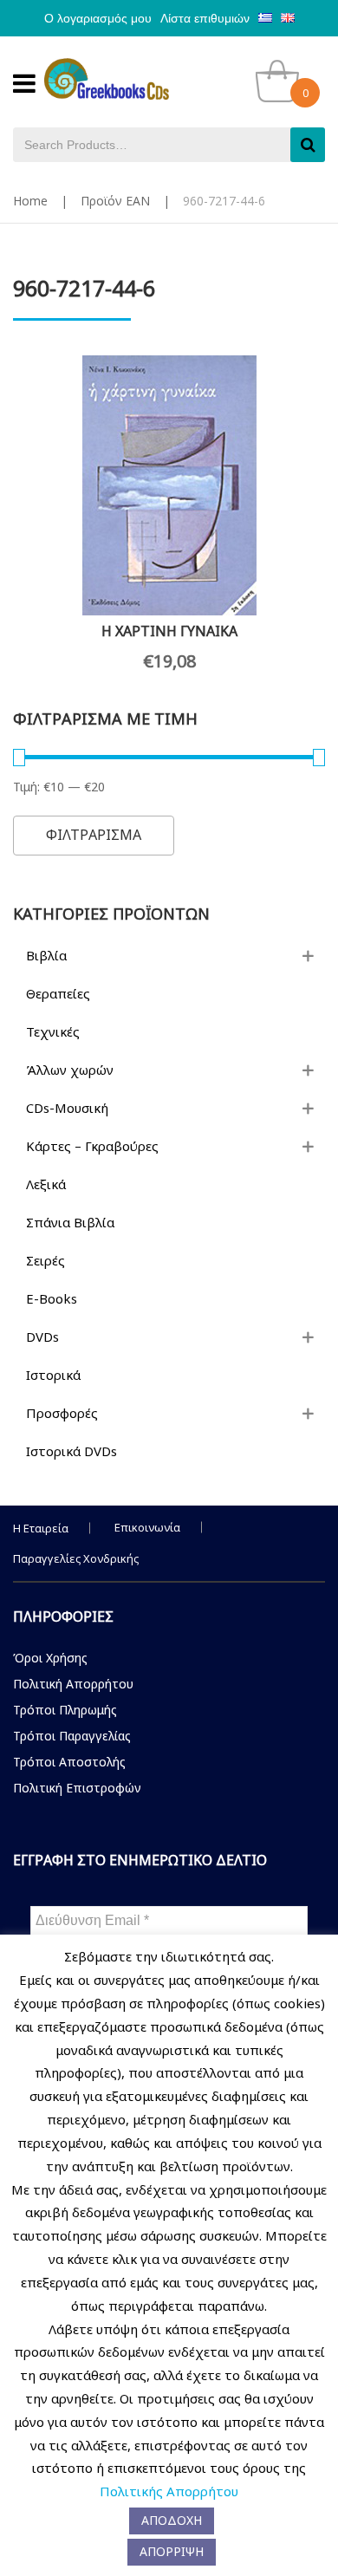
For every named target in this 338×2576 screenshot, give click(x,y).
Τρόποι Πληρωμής (65, 1710)
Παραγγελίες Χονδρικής (76, 1558)
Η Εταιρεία (41, 1528)
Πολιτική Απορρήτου (73, 1684)
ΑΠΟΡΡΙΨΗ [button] (172, 2551)
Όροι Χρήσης (50, 1658)
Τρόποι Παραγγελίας (72, 1736)
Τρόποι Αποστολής (69, 1762)
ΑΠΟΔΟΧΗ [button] (172, 2520)
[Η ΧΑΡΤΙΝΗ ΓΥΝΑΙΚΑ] (169, 485)
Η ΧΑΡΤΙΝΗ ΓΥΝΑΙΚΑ (169, 631)
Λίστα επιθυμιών (205, 18)
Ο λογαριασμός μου (98, 18)
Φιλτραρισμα (94, 835)
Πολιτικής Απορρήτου (169, 2491)
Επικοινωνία (147, 1527)
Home (30, 201)
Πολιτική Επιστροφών (77, 1788)
